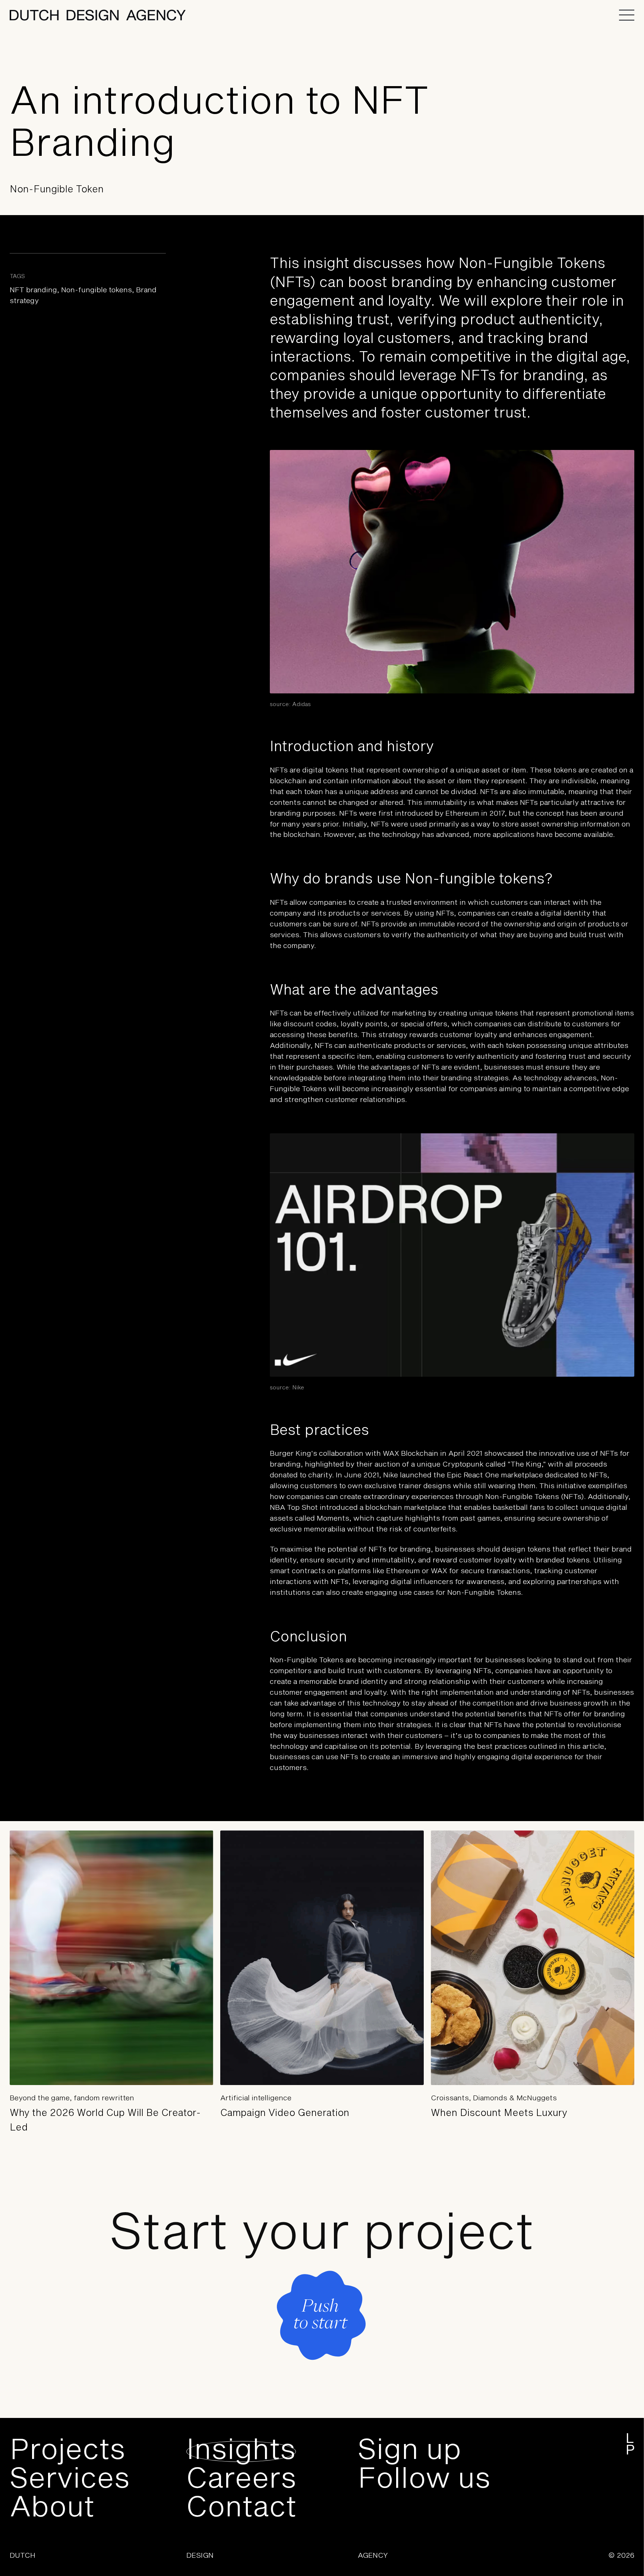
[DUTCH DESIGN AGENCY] (98, 15)
